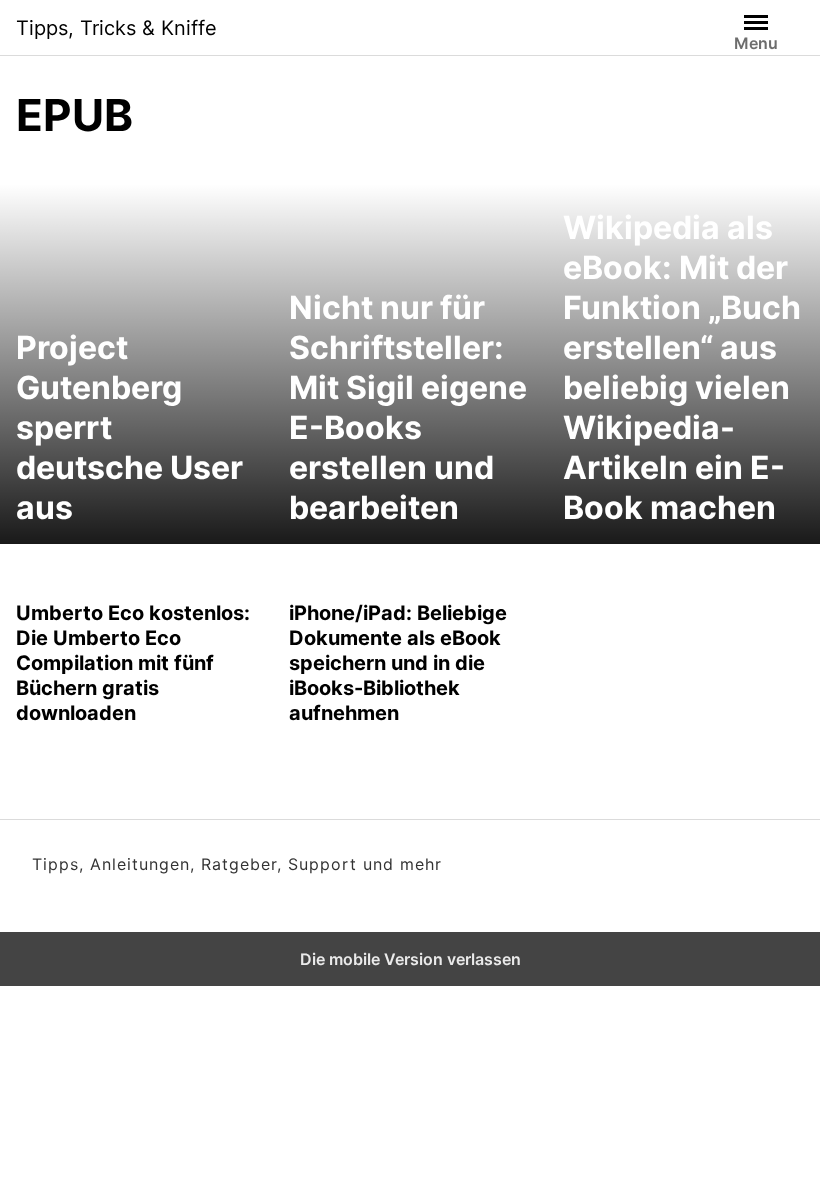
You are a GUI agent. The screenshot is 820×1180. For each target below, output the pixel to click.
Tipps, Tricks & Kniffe (116, 28)
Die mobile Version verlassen (410, 959)
